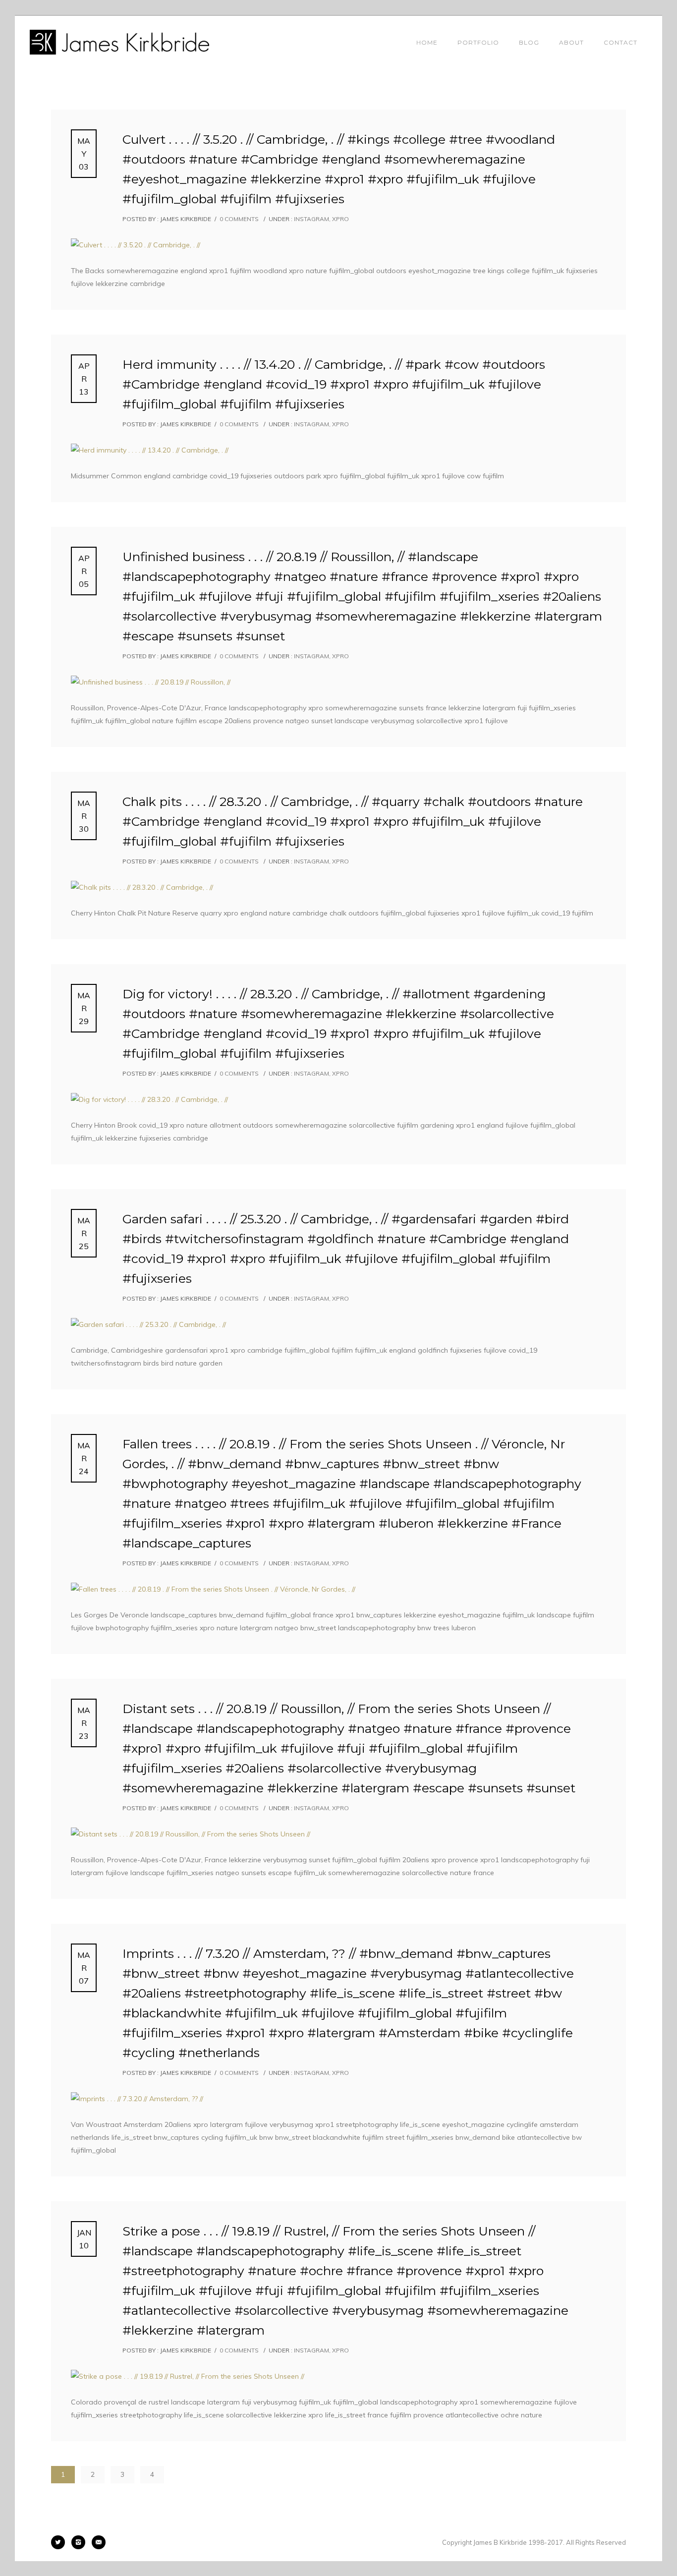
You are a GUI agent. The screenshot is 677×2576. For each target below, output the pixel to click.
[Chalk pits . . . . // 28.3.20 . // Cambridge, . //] (338, 887)
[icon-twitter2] (60, 2542)
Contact (621, 42)
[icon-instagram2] (81, 2542)
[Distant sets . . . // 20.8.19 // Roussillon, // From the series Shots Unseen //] (338, 1834)
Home (427, 42)
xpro (340, 219)
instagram (311, 219)
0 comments (239, 219)
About (571, 42)
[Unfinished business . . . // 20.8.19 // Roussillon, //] (338, 682)
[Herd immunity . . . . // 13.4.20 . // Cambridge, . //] (338, 450)
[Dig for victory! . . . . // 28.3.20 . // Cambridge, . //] (338, 1099)
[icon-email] (99, 2542)
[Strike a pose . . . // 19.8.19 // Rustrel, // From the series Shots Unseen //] (338, 2376)
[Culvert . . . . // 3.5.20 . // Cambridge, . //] (338, 245)
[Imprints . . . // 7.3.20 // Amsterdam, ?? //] (338, 2099)
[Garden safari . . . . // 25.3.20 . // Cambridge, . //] (338, 1324)
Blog (529, 42)
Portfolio (478, 42)
